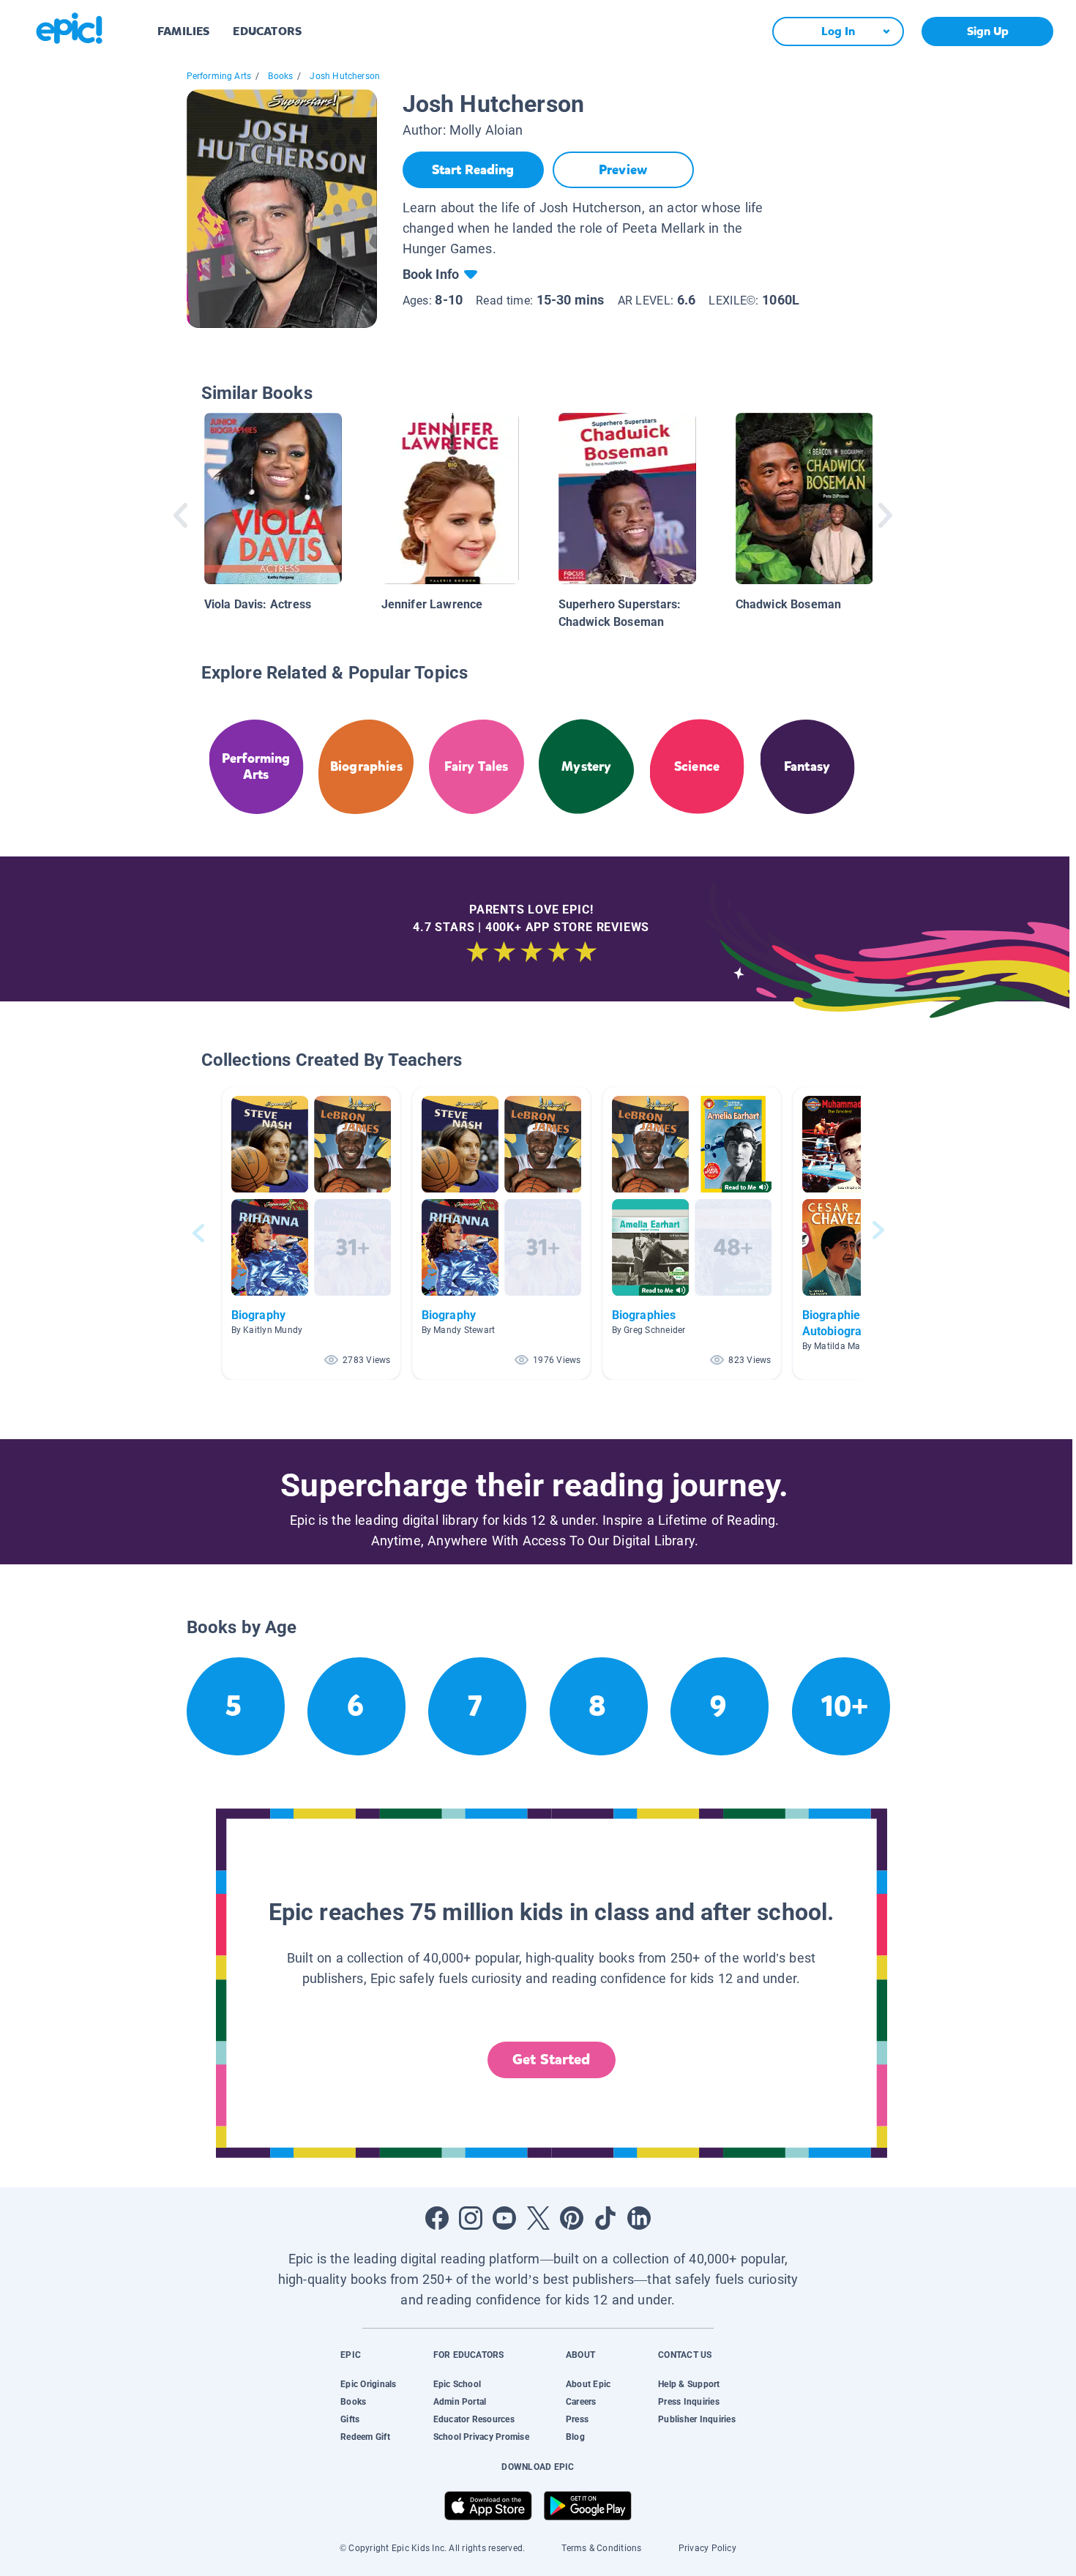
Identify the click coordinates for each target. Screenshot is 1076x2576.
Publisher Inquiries (697, 2419)
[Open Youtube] (504, 2218)
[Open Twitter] (538, 2218)
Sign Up (988, 31)
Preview (623, 170)
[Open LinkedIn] (639, 2218)
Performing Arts (219, 76)
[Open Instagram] (471, 2218)
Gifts (350, 2419)
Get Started (551, 2060)
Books (280, 76)
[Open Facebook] (437, 2218)
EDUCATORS (267, 31)
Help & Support (689, 2384)
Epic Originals (368, 2384)
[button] (311, 1233)
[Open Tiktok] (605, 2218)
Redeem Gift (365, 2437)
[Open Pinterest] (572, 2218)
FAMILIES (183, 31)
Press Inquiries (689, 2402)
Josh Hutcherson (345, 76)
